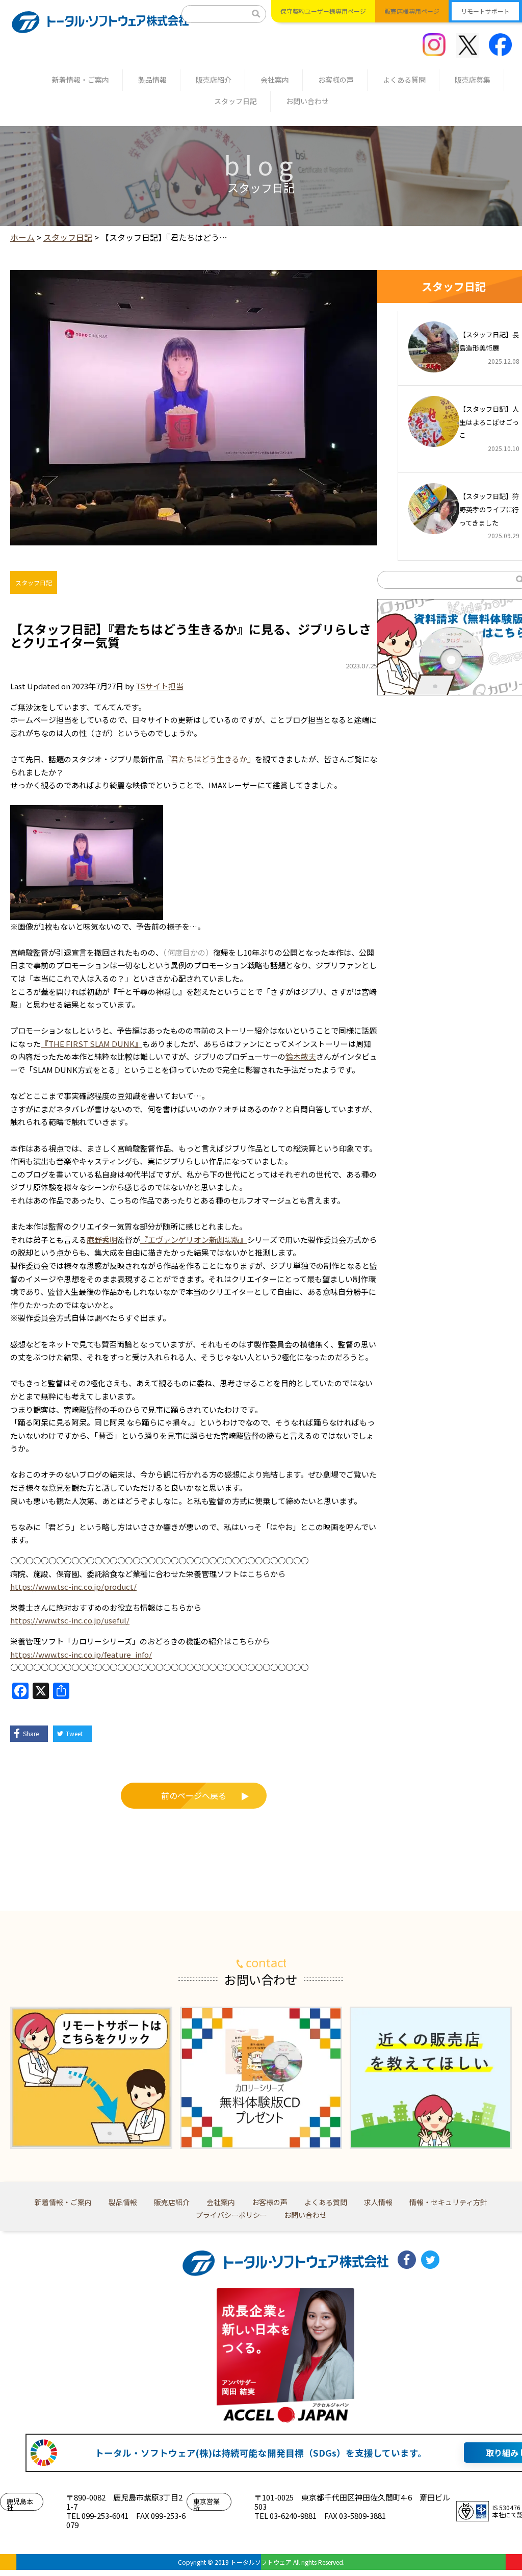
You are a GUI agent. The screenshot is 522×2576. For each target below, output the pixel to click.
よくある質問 (404, 80)
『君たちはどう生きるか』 (209, 759)
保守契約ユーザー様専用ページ (323, 11)
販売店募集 (473, 80)
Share (31, 1733)
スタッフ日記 (236, 101)
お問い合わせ (307, 101)
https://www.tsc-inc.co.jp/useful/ (70, 1620)
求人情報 (378, 2202)
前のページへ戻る (194, 1795)
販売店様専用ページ (412, 11)
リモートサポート (485, 11)
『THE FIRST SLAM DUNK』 (92, 1044)
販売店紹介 (214, 80)
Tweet (74, 1733)
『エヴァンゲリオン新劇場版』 (194, 1240)
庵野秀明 (102, 1240)
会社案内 (275, 80)
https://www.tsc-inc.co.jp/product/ (73, 1586)
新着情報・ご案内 (81, 80)
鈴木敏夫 (301, 1056)
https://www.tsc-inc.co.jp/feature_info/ (81, 1654)
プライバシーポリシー (231, 2215)
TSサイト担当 (160, 686)
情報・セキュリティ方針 (448, 2202)
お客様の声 (336, 80)
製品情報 (152, 80)
